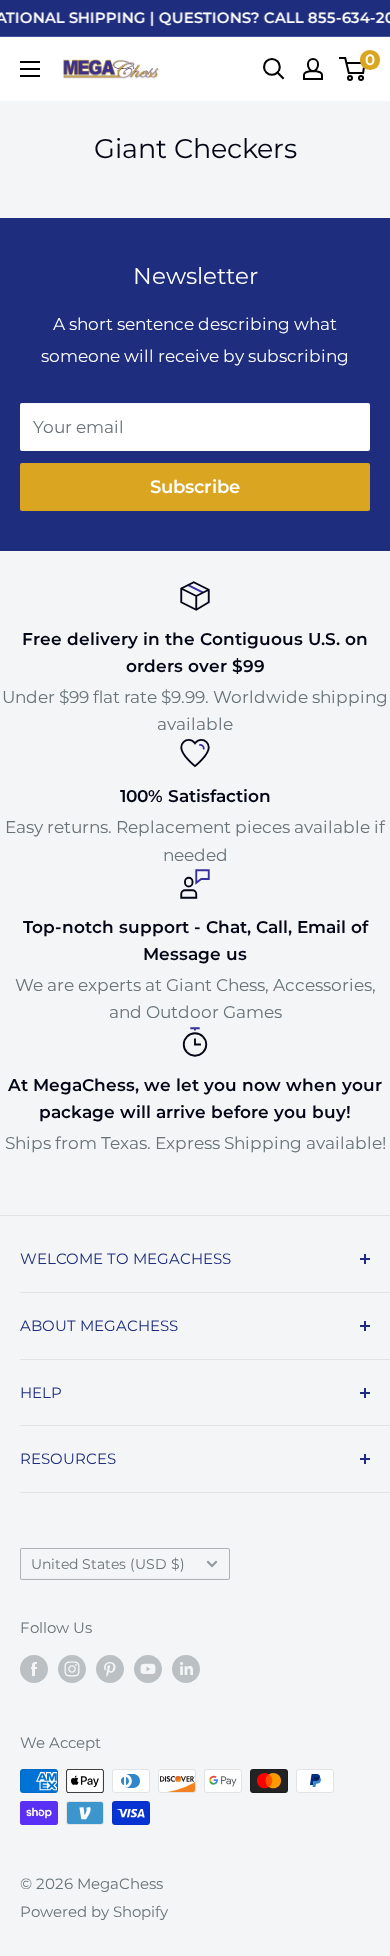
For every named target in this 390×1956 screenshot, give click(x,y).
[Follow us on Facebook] (34, 1668)
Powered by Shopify (94, 1911)
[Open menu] (30, 69)
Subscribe (195, 487)
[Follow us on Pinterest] (110, 1668)
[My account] (313, 69)
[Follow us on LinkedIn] (186, 1668)
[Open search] (274, 69)
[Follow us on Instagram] (72, 1668)
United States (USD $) (108, 1564)
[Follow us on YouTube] (148, 1668)
